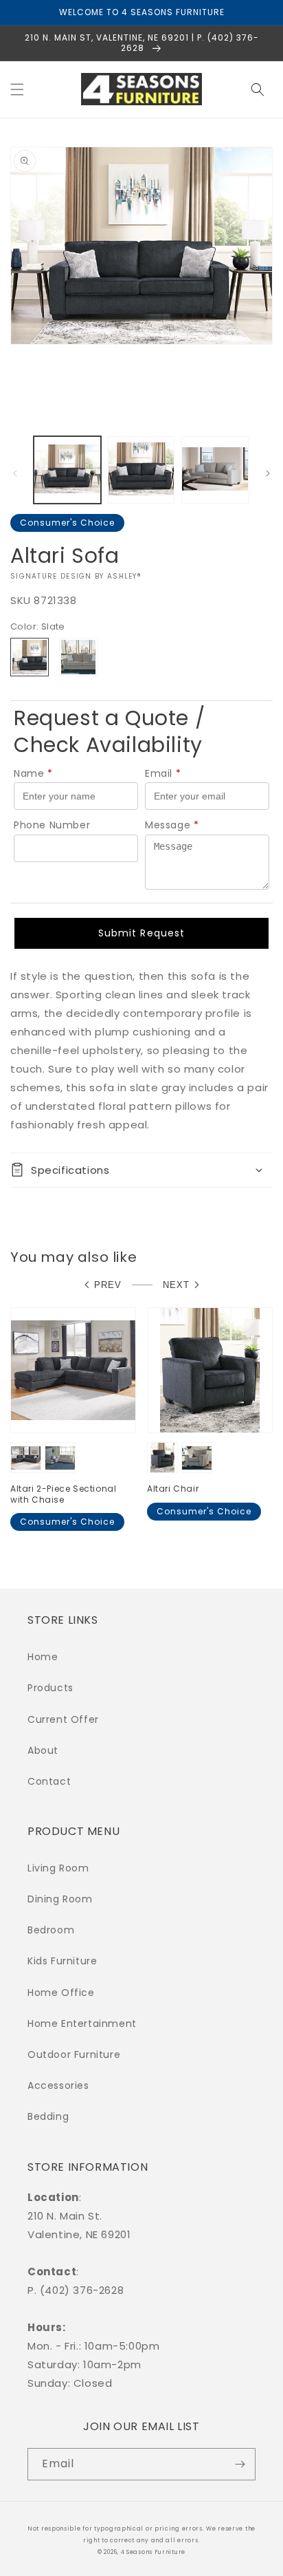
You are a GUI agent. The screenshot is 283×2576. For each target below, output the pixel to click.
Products (50, 1688)
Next (176, 1285)
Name (33, 773)
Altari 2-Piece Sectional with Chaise (63, 1494)
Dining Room (60, 1899)
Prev (108, 1285)
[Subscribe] (240, 2464)
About (43, 1750)
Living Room (58, 1868)
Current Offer (63, 1719)
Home (43, 1657)
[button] (17, 89)
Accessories (58, 2085)
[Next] (268, 473)
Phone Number (52, 825)
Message (172, 825)
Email (163, 773)
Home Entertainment (82, 2024)
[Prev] (15, 473)
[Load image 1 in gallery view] (67, 470)
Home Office (61, 1993)
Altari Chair (173, 1489)
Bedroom (51, 1930)
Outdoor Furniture (74, 2054)
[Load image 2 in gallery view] (141, 470)
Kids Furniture (62, 1961)
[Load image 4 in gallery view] (215, 470)
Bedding (48, 2116)
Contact (49, 1781)
